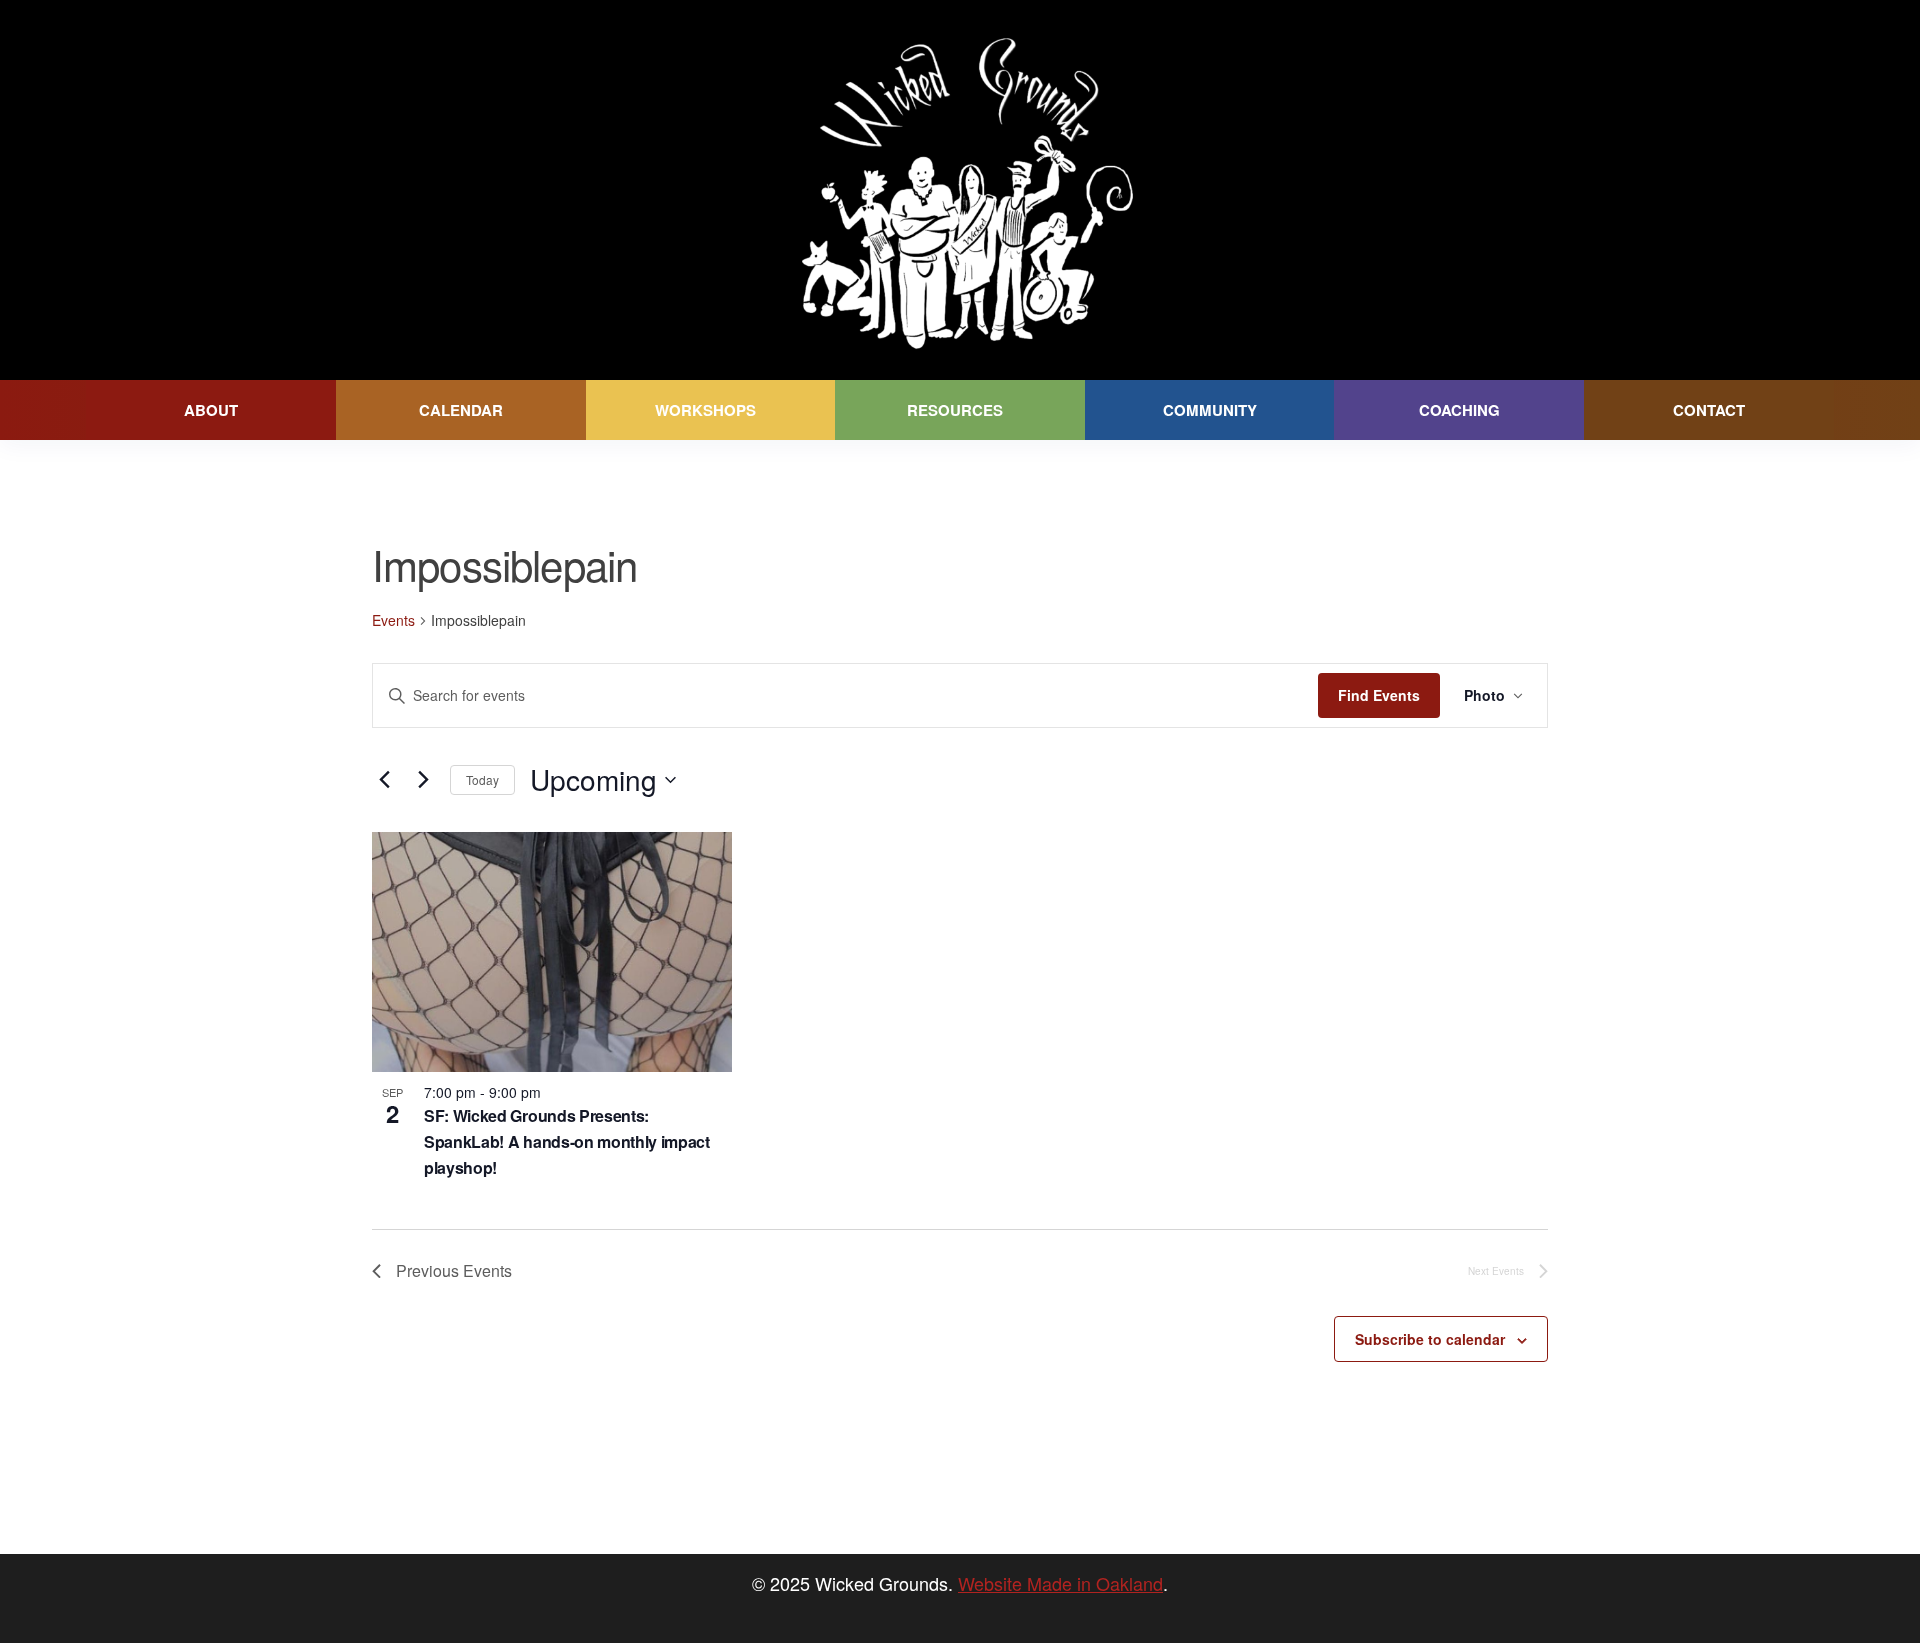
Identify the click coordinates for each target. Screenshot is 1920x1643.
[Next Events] (423, 780)
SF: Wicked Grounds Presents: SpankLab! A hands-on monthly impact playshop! (567, 1141)
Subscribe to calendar (1430, 1339)
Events (393, 620)
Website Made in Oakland (1060, 1583)
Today (482, 779)
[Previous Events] (384, 780)
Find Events (1379, 695)
